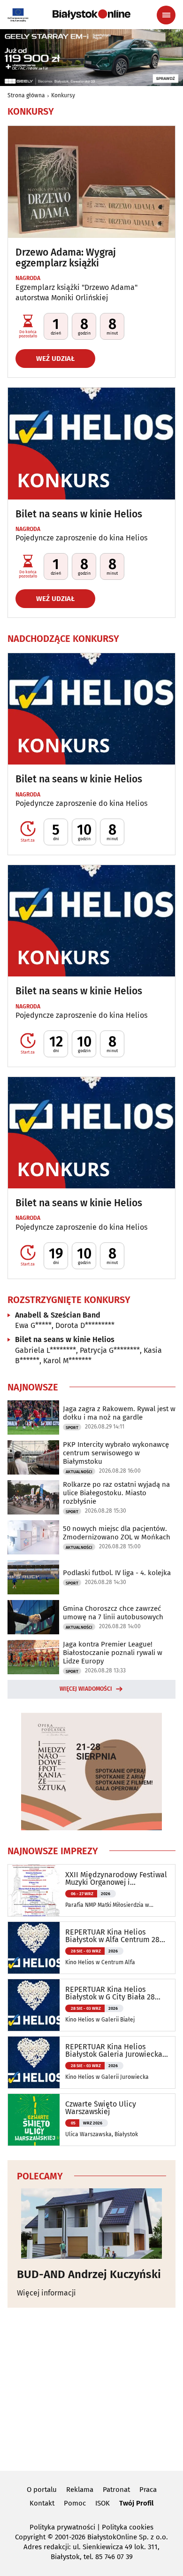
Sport (72, 1428)
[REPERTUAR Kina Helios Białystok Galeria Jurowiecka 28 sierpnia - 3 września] (34, 2062)
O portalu (42, 2490)
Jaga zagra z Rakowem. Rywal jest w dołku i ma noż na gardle (119, 1413)
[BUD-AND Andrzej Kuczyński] (91, 2224)
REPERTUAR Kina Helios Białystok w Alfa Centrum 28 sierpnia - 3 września (112, 1936)
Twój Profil (136, 2503)
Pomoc (75, 2503)
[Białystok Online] (91, 15)
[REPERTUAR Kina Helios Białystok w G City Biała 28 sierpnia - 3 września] (34, 2005)
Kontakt (42, 2503)
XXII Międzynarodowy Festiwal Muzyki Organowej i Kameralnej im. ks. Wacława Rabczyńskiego (116, 1879)
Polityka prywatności (62, 2527)
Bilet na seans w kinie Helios (79, 514)
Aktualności (79, 1472)
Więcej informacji (46, 2293)
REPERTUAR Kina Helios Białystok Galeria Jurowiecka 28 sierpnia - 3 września (114, 2051)
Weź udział (55, 359)
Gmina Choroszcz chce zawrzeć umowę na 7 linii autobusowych (113, 1613)
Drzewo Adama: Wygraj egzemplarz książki (66, 258)
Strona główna (26, 95)
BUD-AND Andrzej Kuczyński (89, 2274)
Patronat (116, 2490)
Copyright (30, 2537)
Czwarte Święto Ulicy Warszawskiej (101, 2108)
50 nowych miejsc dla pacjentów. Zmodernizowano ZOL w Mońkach (117, 1533)
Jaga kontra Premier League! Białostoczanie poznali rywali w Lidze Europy (113, 1653)
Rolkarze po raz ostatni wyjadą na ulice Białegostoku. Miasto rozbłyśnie (116, 1493)
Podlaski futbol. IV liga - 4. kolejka (117, 1573)
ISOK (103, 2503)
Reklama (80, 2490)
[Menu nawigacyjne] (166, 15)
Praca (148, 2490)
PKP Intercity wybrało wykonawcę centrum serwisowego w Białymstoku (116, 1453)
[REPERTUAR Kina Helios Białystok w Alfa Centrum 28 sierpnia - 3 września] (34, 1948)
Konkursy (63, 95)
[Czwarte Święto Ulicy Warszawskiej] (34, 2120)
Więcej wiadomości (86, 1689)
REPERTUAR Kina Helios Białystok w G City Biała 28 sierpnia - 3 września (110, 1993)
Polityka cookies (128, 2527)
